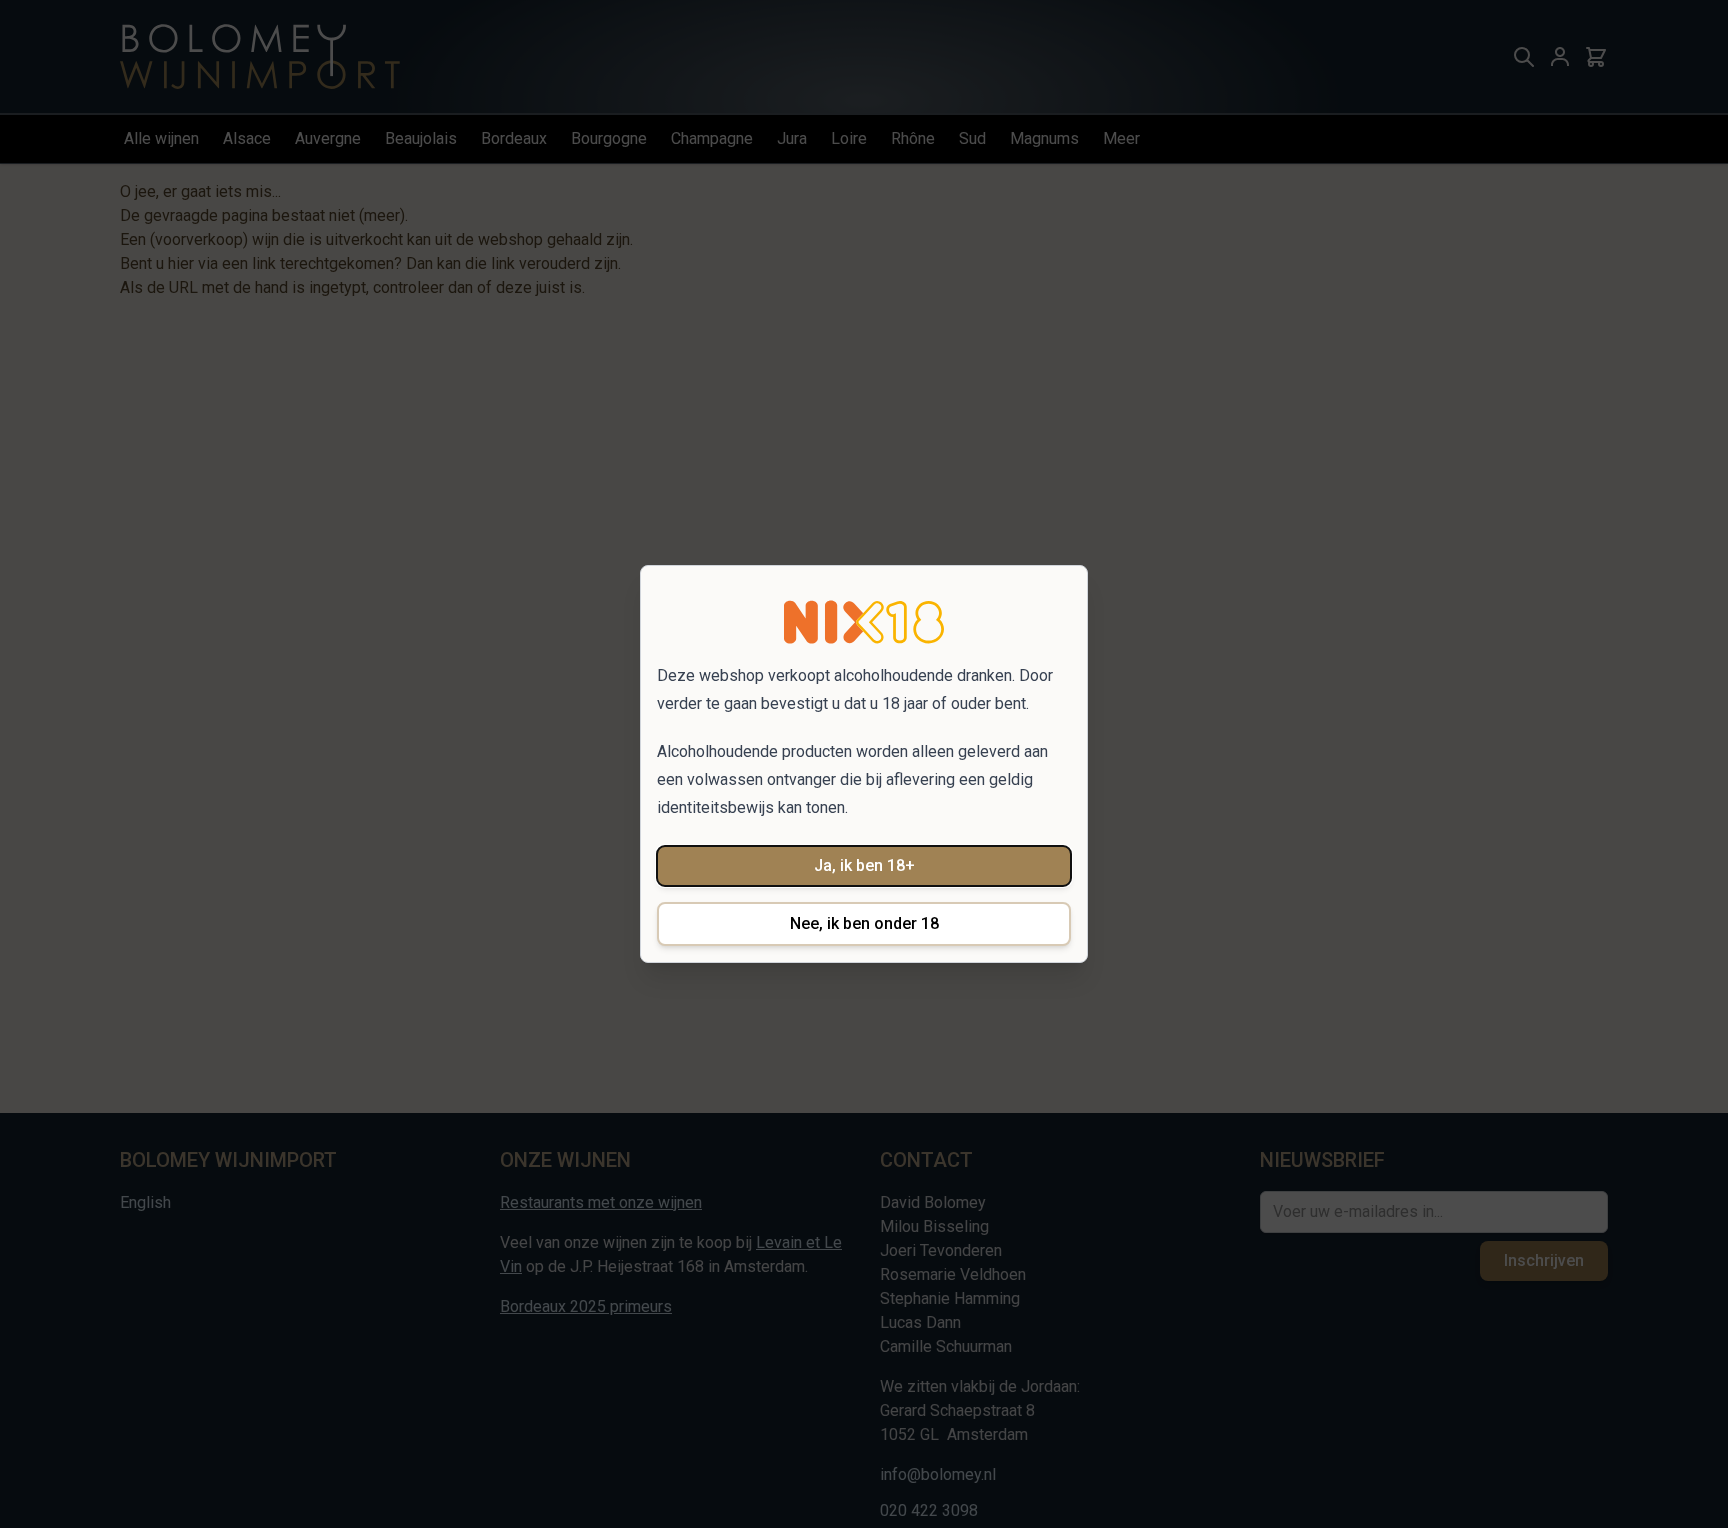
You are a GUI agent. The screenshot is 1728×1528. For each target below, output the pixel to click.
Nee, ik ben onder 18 (864, 923)
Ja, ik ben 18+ (864, 865)
